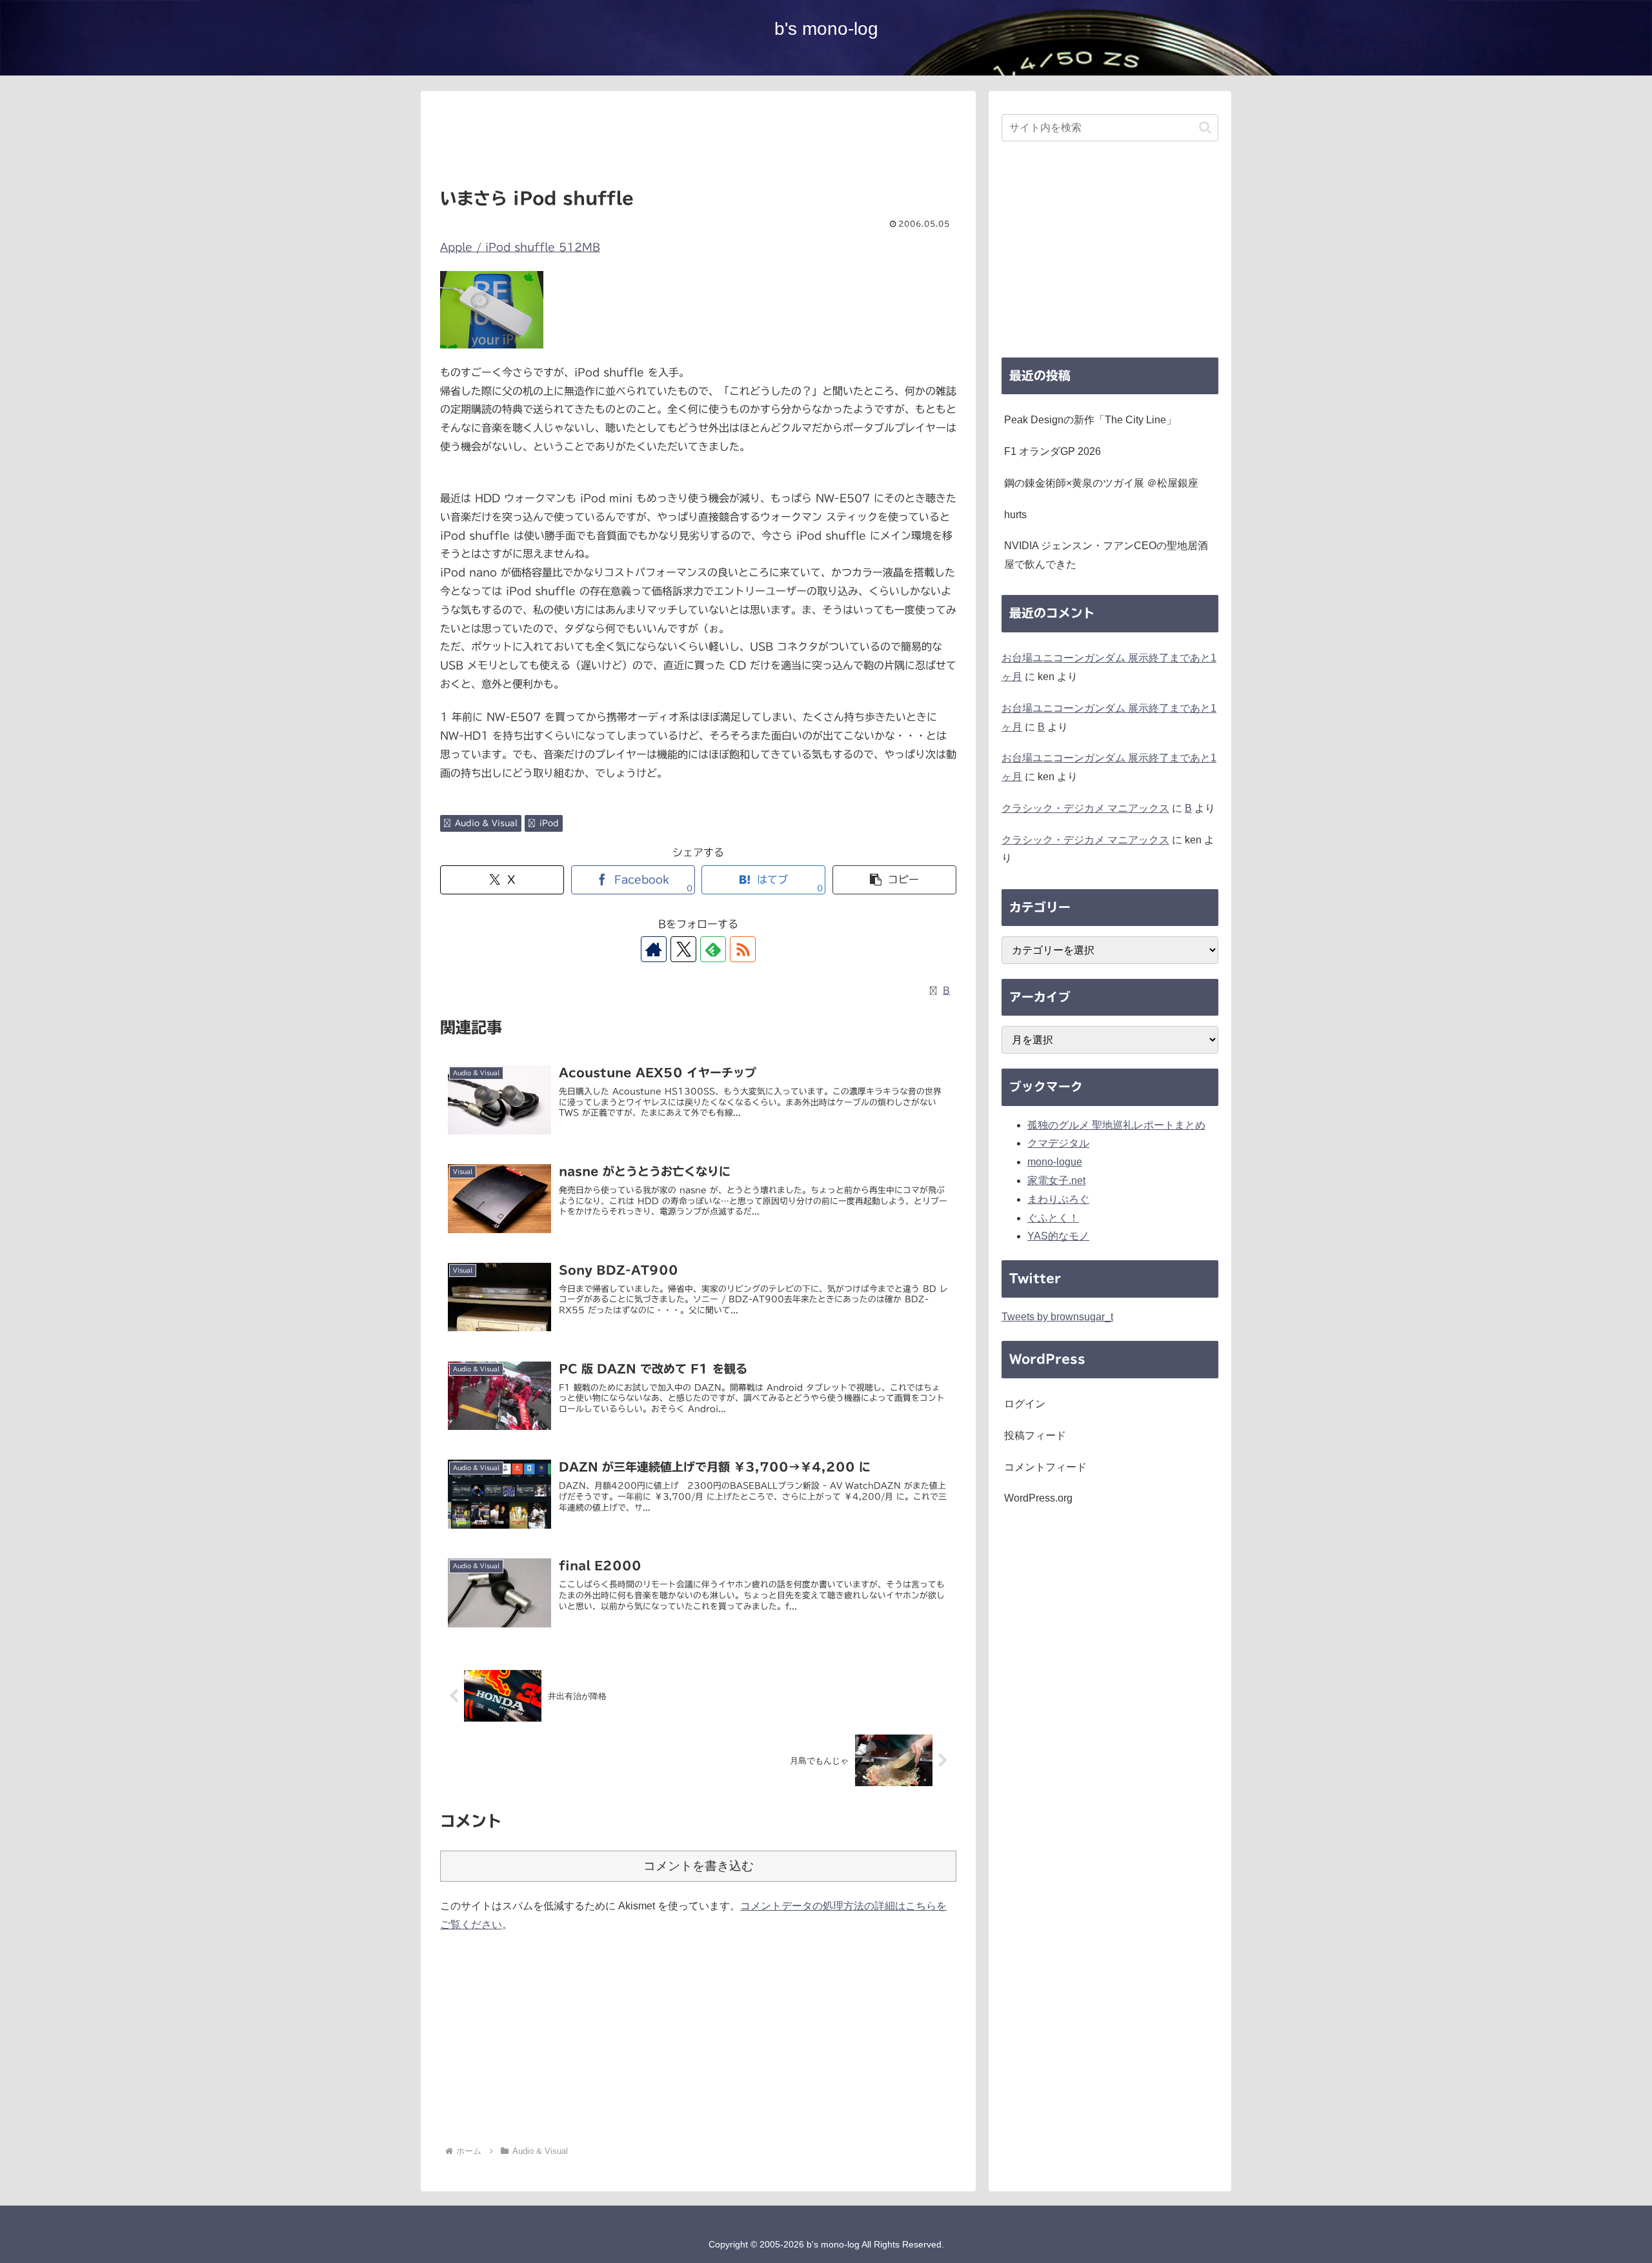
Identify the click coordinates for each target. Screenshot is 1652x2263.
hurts (1015, 515)
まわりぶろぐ (1058, 1199)
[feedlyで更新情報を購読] (713, 949)
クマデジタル (1058, 1143)
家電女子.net (1056, 1181)
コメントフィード (1045, 1467)
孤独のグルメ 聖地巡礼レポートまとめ (1116, 1125)
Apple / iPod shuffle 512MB (520, 247)
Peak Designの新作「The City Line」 (1090, 420)
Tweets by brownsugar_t (1057, 1317)
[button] (894, 880)
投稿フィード (1035, 1435)
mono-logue (1055, 1162)
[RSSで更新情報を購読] (743, 949)
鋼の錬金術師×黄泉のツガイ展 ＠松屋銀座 (1101, 483)
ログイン (1025, 1404)
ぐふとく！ (1053, 1218)
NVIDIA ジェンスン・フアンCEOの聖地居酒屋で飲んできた (1106, 555)
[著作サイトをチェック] (654, 949)
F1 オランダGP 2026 (1053, 451)
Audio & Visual (486, 823)
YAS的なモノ (1058, 1236)
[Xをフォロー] (683, 949)
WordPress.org (1038, 1498)
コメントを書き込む (699, 1866)
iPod (549, 823)
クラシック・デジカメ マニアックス (1085, 808)
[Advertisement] (698, 144)
